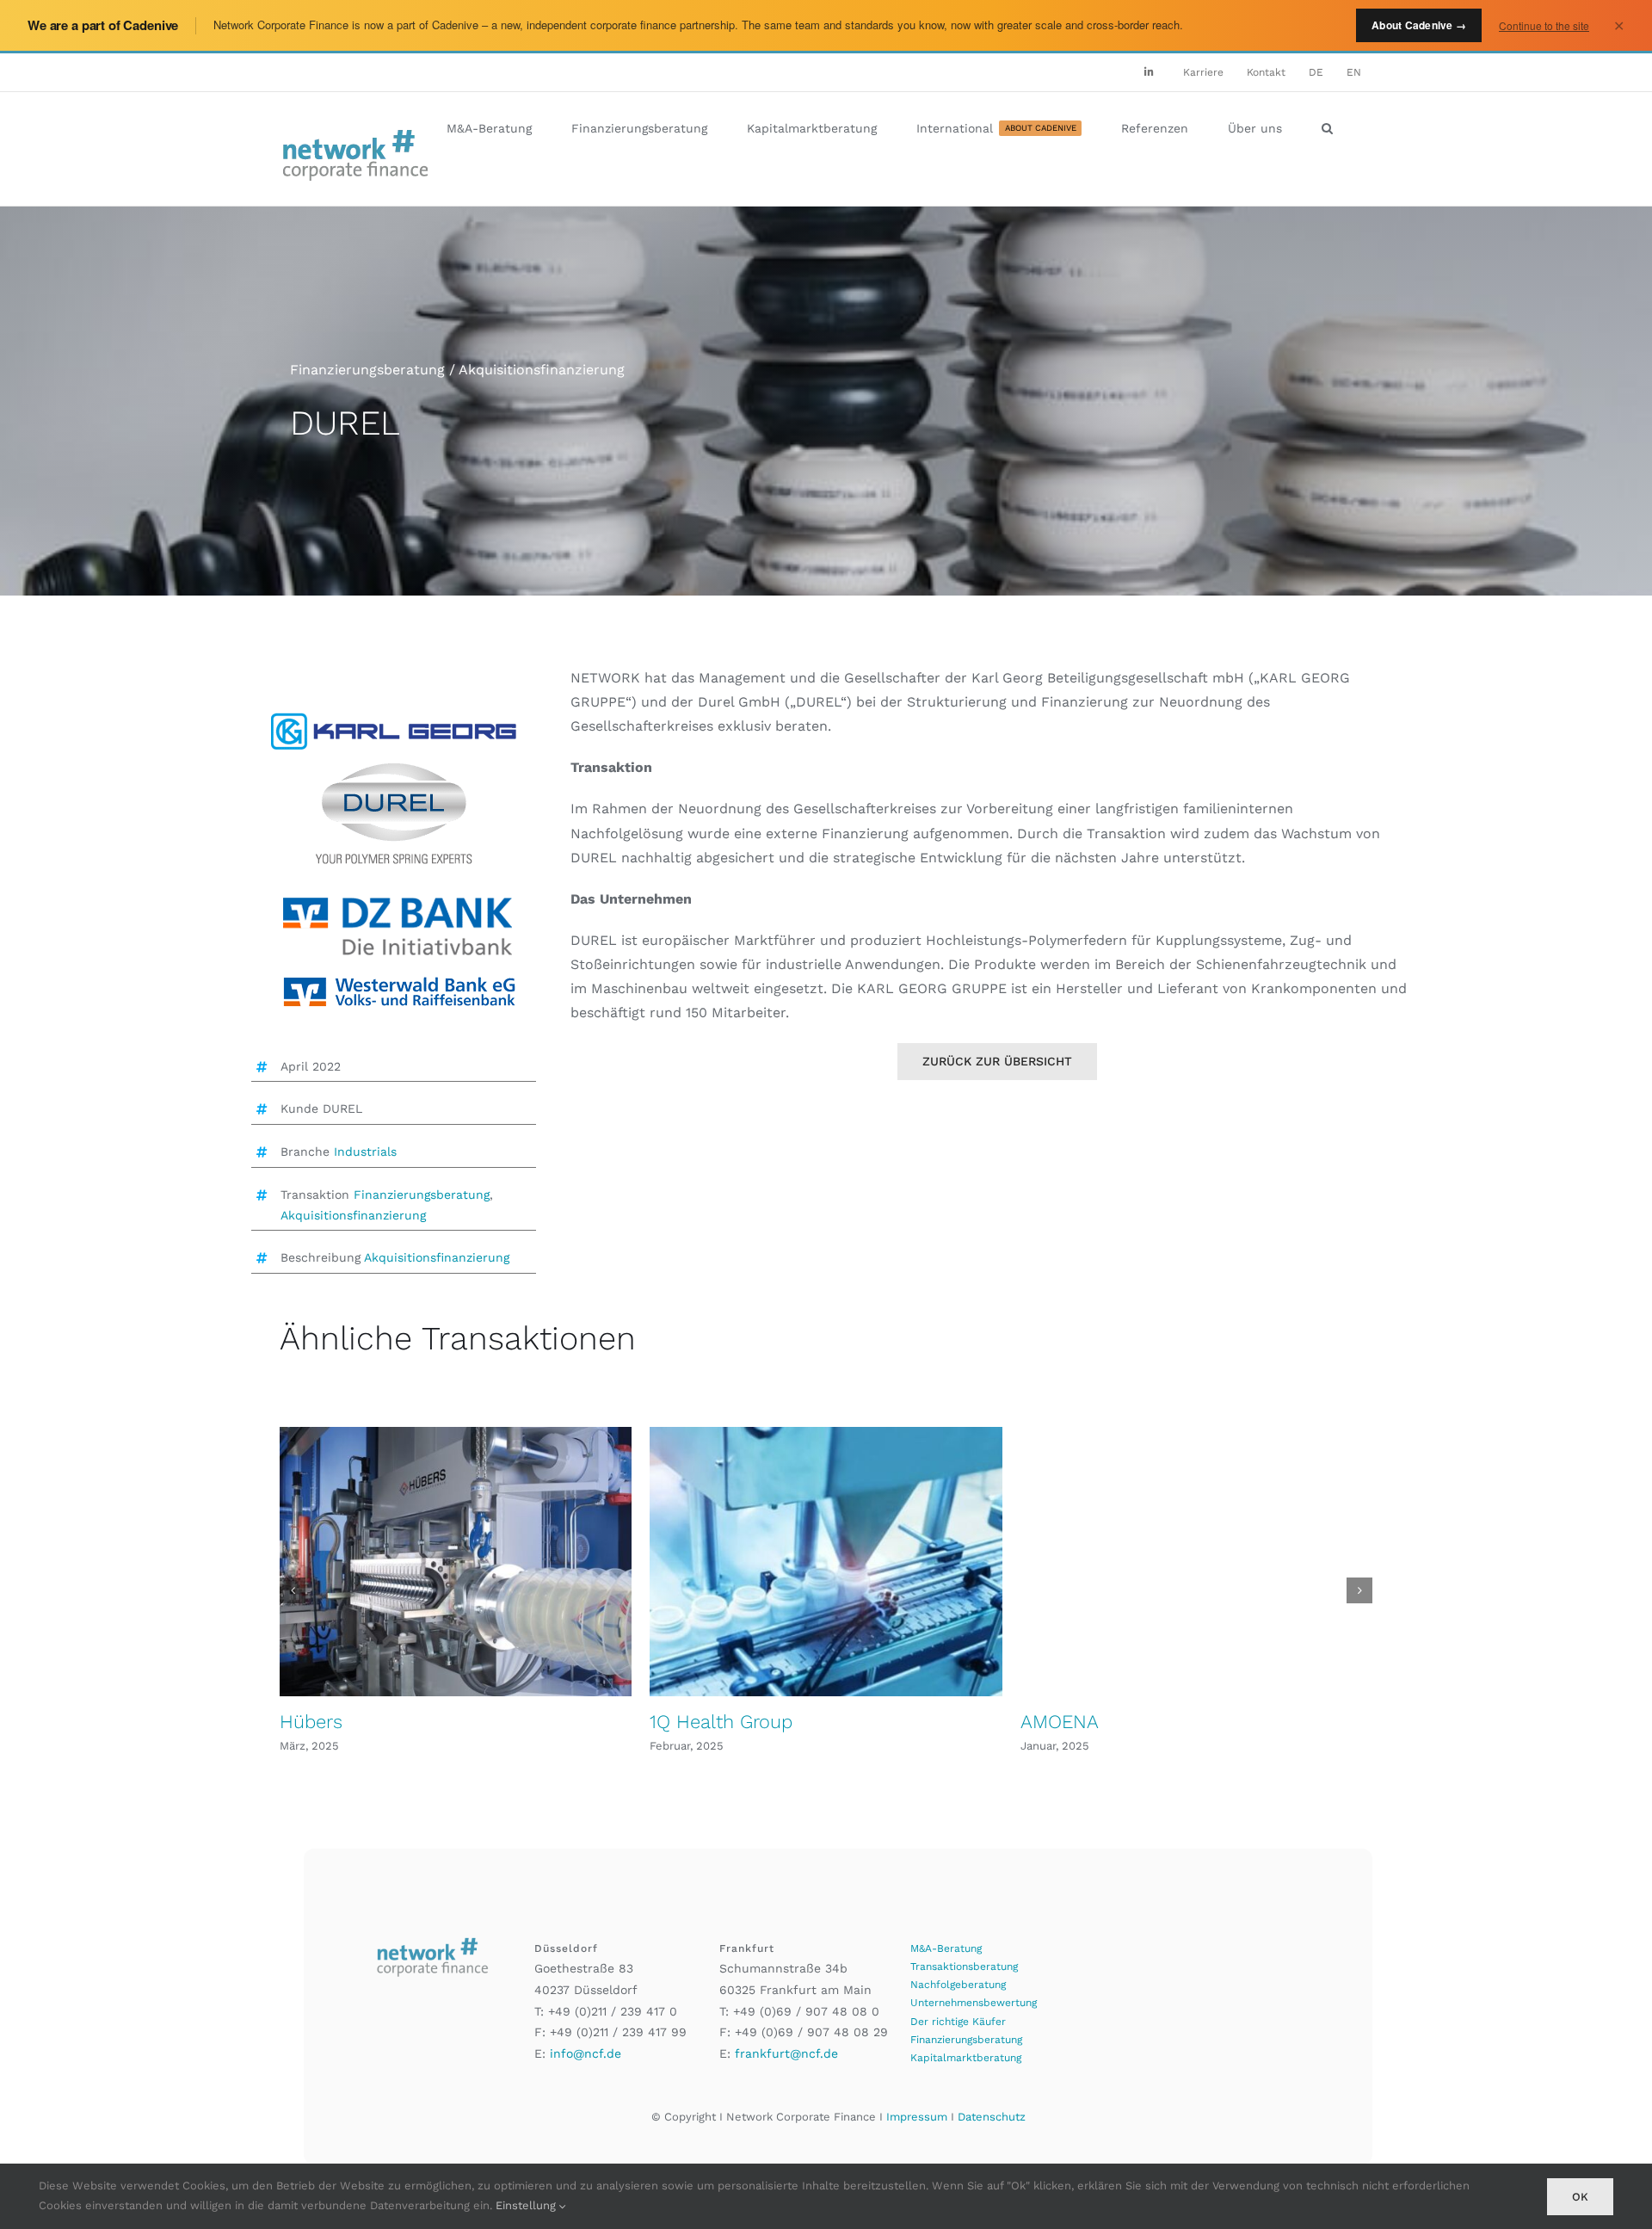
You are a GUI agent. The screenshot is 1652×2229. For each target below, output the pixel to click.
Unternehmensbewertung (974, 2003)
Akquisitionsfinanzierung (353, 1215)
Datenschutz (992, 2117)
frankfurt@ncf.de (786, 2053)
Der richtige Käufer (958, 2022)
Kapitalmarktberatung (966, 2058)
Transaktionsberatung (964, 1967)
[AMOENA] (1196, 1562)
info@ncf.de (586, 2053)
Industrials (365, 1152)
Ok (1580, 2197)
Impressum (917, 2117)
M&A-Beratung (946, 1948)
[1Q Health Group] (826, 1562)
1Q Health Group (721, 1722)
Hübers (311, 1722)
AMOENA (1060, 1722)
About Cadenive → (1419, 25)
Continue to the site (1544, 25)
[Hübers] (456, 1562)
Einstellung (527, 2205)
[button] (1327, 128)
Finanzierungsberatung (422, 1195)
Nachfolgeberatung (958, 1985)
